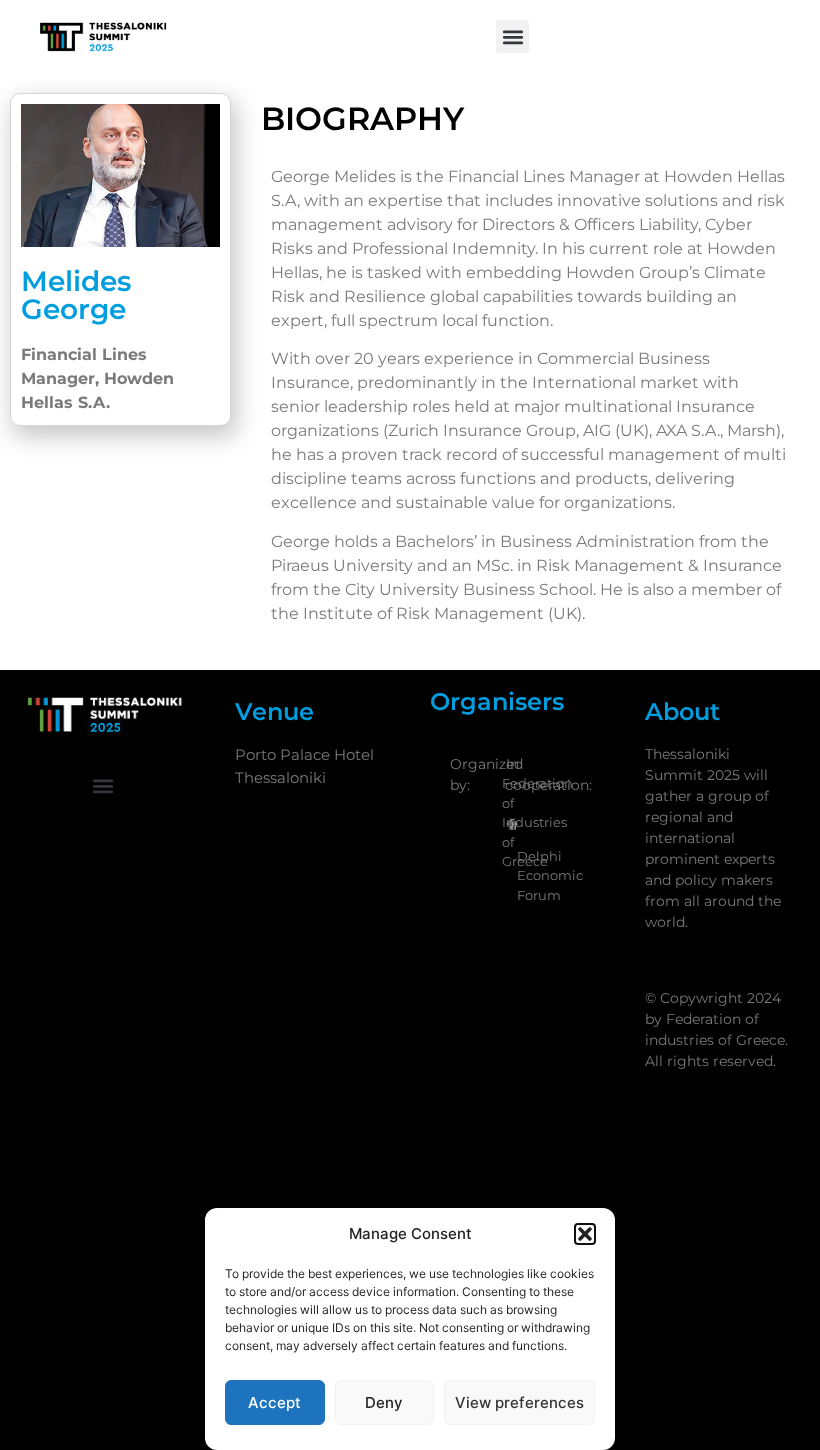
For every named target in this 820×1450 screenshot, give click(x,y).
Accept (274, 1402)
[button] (585, 1234)
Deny (384, 1402)
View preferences (519, 1402)
